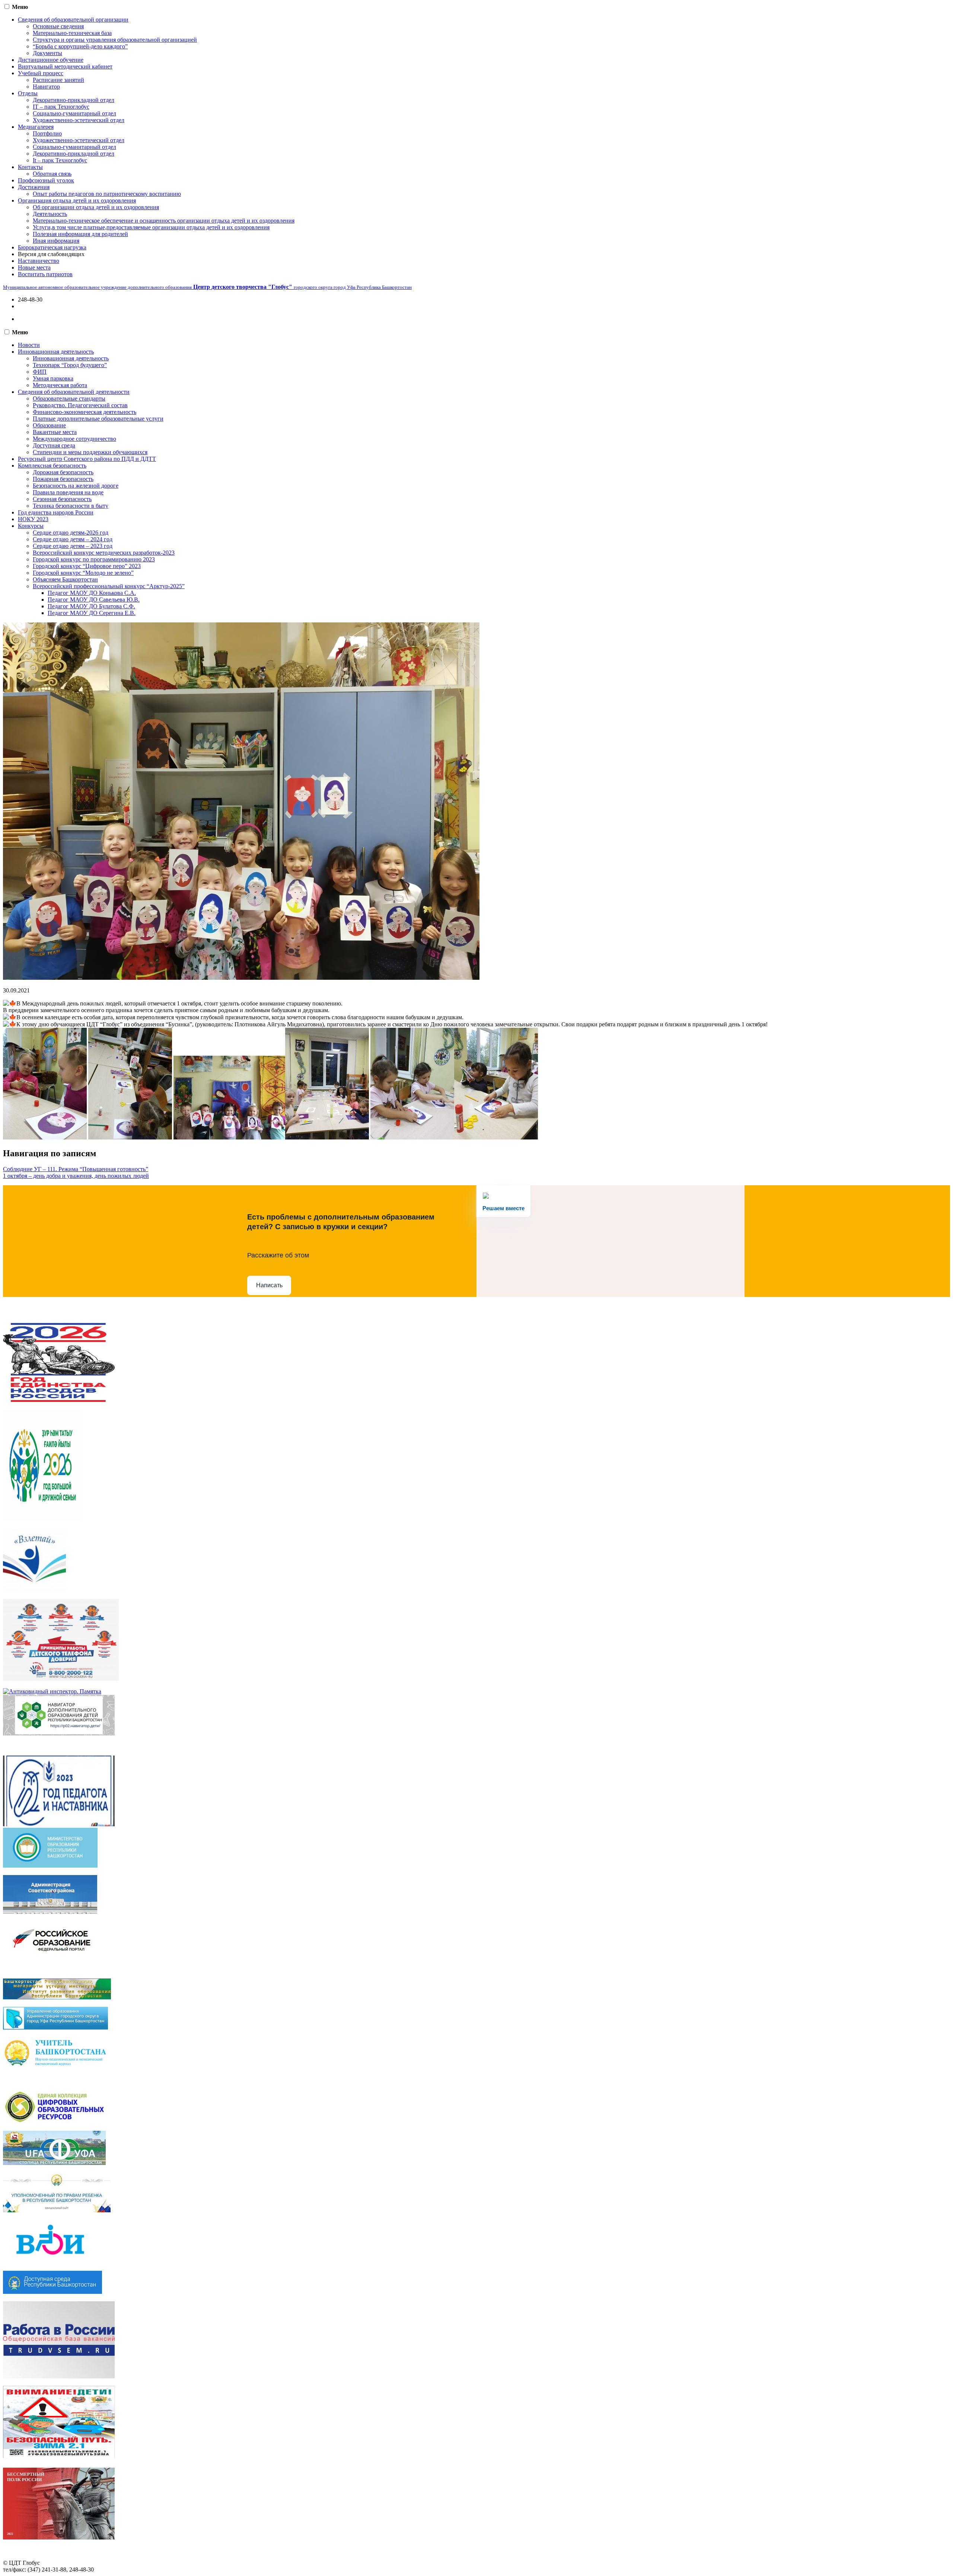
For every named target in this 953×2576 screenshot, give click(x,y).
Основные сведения (58, 26)
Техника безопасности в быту (71, 506)
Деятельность (50, 214)
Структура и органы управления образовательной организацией (115, 40)
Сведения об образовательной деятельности (74, 392)
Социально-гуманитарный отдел (74, 113)
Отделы (28, 93)
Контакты (30, 167)
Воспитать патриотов (45, 274)
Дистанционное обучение (51, 60)
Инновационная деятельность (56, 352)
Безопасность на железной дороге (76, 486)
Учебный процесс (41, 73)
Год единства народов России (56, 512)
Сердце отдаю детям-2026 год (71, 533)
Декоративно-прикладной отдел (74, 100)
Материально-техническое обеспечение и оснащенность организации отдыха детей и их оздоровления (164, 221)
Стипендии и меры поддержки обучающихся (90, 452)
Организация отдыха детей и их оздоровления (77, 200)
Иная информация (56, 241)
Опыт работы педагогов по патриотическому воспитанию (107, 194)
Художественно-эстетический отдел (79, 120)
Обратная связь (52, 174)
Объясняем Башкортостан (65, 579)
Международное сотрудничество (74, 439)
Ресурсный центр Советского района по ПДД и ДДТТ (87, 459)
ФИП (40, 372)
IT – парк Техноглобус (61, 107)
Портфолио (47, 133)
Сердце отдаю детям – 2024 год (73, 539)
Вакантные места (55, 432)
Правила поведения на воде (68, 492)
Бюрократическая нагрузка (52, 247)
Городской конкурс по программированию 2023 (94, 559)
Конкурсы (31, 526)
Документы (47, 53)
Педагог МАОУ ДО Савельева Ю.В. (94, 600)
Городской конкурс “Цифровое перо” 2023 (87, 566)
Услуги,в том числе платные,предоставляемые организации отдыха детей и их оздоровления (151, 227)
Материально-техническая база (72, 33)
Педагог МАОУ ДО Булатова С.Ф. (91, 606)
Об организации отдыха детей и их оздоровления (96, 207)
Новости (29, 345)
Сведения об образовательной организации (73, 20)
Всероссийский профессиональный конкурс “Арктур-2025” (109, 586)
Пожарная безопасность (63, 479)
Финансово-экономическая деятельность (85, 412)
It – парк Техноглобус (60, 160)
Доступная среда (54, 445)
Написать (269, 1285)
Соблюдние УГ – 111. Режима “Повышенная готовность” (76, 1169)
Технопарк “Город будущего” (70, 365)
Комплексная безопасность (52, 466)
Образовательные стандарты (69, 398)
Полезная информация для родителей (80, 234)
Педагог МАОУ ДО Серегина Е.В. (92, 613)
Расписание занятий (58, 80)
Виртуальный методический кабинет (65, 66)
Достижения (34, 187)
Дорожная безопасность (63, 472)
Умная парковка (53, 378)
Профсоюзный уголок (46, 180)
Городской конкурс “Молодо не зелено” (83, 573)
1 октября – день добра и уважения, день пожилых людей (76, 1176)
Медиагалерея (36, 127)
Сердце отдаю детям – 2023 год (73, 546)
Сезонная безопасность (62, 499)
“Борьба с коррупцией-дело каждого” (80, 46)
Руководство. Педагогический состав (80, 405)
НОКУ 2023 (33, 519)
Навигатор (46, 87)
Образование (49, 425)
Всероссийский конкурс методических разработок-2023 (104, 553)
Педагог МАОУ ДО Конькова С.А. (92, 593)
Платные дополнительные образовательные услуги (98, 419)
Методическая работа (60, 385)
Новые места (34, 267)
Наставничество (39, 261)
